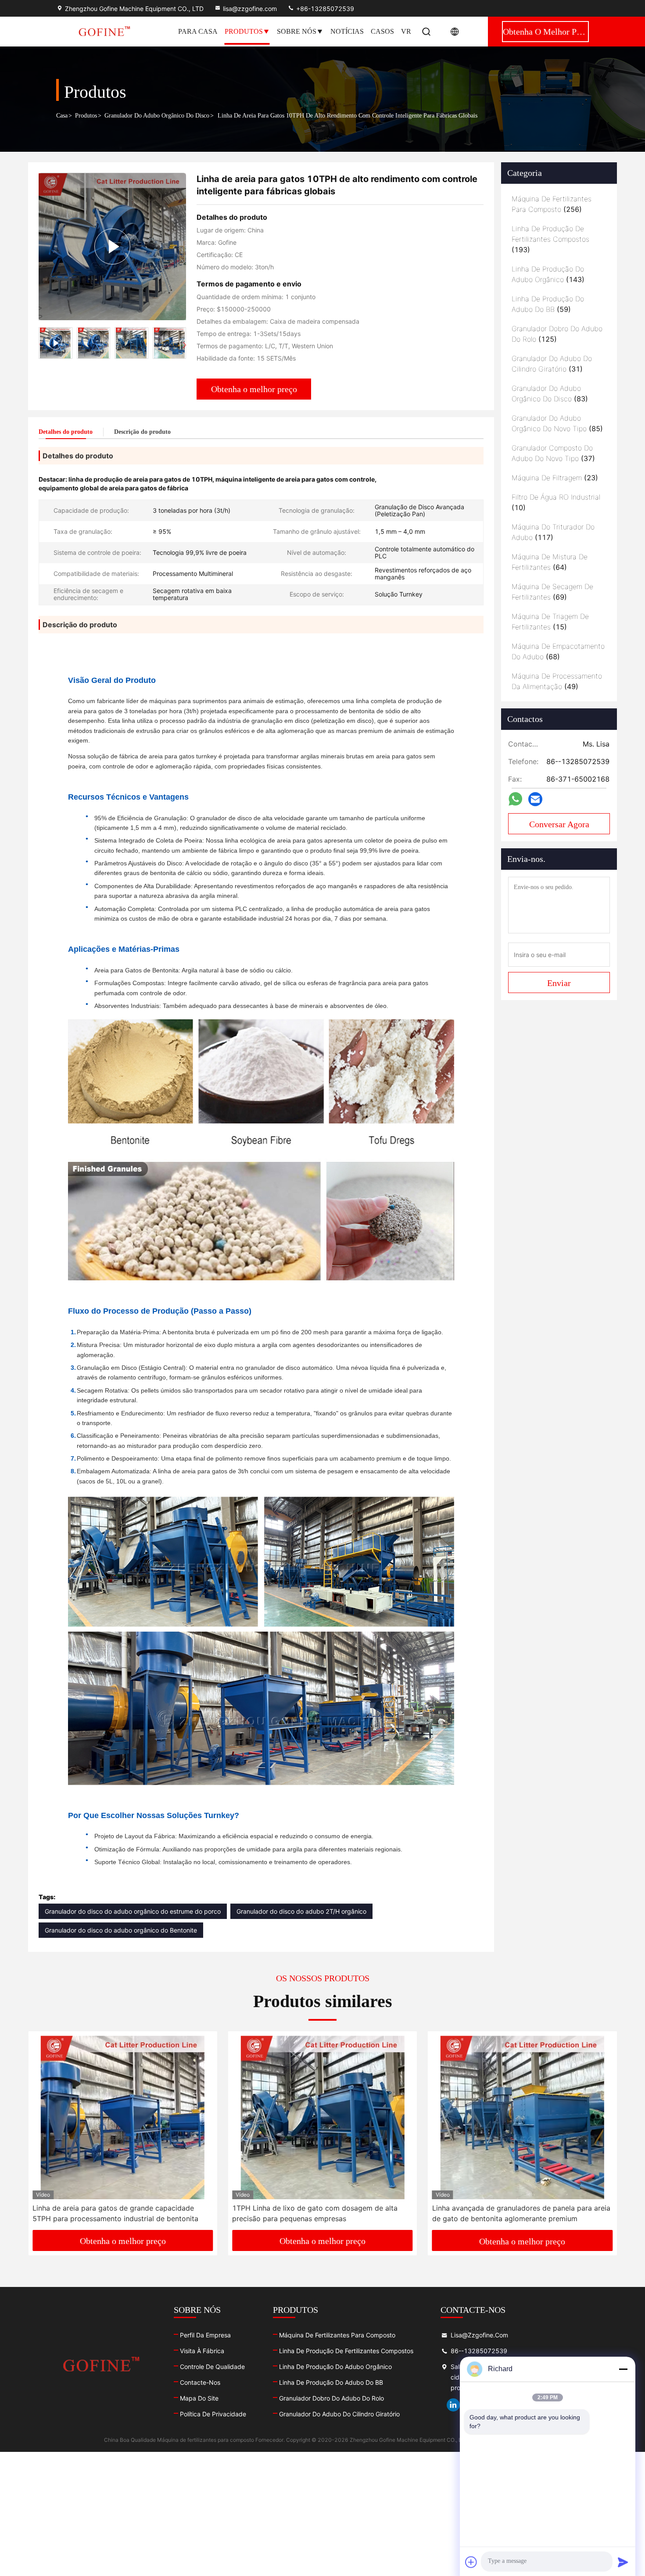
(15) (550, 622)
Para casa (198, 31)
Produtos (244, 31)
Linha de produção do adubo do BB (331, 2382)
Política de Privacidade (213, 2414)
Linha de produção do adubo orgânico (335, 2367)
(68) (558, 651)
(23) (555, 478)
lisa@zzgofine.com (250, 9)
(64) (550, 562)
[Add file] (471, 2562)
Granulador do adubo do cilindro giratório (339, 2414)
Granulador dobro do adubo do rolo (331, 2398)
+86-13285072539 (324, 9)
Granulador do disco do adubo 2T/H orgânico (301, 1911)
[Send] (623, 2562)
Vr (406, 31)
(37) (553, 453)
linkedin (453, 2405)
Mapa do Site (199, 2398)
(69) (552, 592)
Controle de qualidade (212, 2367)
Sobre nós (297, 31)
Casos (382, 31)
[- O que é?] (515, 799)
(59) (548, 304)
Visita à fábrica (202, 2351)
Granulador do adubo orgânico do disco (157, 116)
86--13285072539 (479, 2351)
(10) (556, 502)
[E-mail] (535, 799)
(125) (557, 334)
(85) (557, 423)
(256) (552, 204)
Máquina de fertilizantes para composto (337, 2335)
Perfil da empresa (205, 2335)
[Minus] (623, 2369)
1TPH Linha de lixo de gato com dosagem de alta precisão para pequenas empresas (115, 2213)
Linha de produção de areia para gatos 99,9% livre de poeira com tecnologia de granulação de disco (522, 2213)
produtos (86, 116)
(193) (550, 239)
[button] (185, 345)
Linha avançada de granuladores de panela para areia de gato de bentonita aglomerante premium (321, 2213)
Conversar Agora (559, 824)
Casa (62, 116)
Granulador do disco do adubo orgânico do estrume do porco (133, 1911)
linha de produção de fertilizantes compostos (346, 2351)
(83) (550, 393)
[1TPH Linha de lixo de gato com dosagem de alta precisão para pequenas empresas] (123, 2117)
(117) (553, 532)
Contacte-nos (200, 2382)
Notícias (347, 31)
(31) (552, 364)
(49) (557, 681)
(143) (548, 274)
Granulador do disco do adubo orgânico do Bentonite (121, 1930)
